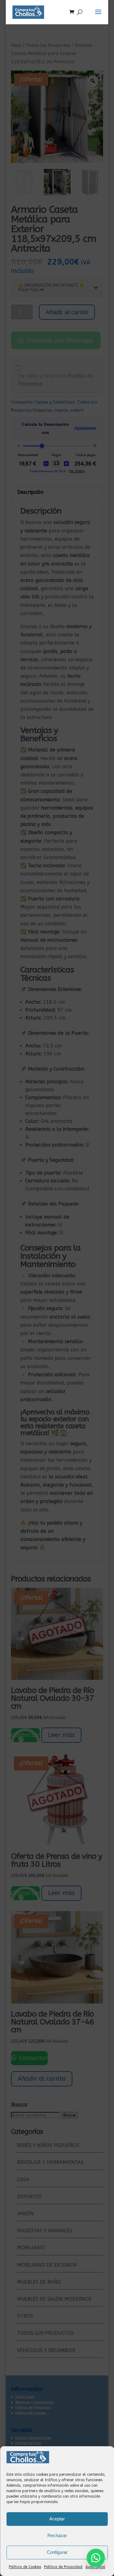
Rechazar (57, 2535)
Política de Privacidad (63, 2567)
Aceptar (57, 2519)
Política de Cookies (25, 2567)
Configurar (57, 2552)
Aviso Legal (95, 2567)
